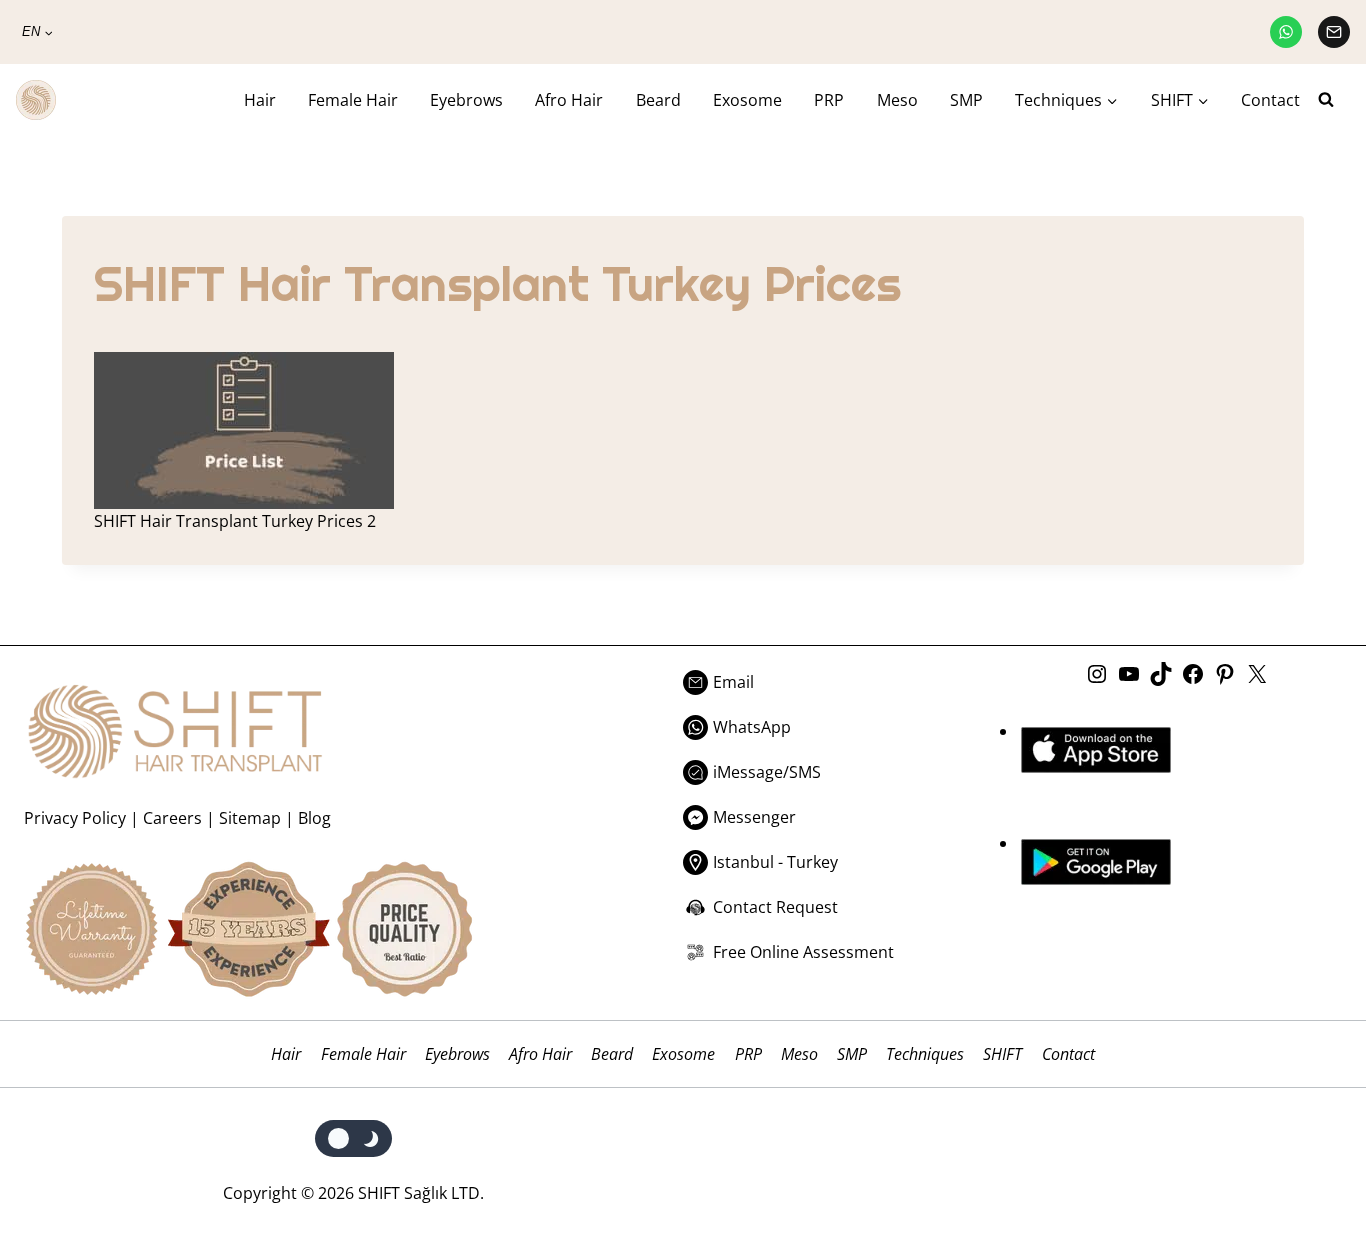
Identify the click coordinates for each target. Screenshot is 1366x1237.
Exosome (747, 100)
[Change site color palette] (353, 1138)
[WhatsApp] (1286, 32)
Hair (260, 100)
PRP (829, 100)
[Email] (1334, 32)
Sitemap (250, 818)
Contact (1270, 100)
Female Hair (353, 100)
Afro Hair (569, 100)
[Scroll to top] (1308, 1139)
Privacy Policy (75, 818)
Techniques (925, 1054)
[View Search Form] (1334, 100)
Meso (897, 100)
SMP (966, 100)
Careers (172, 818)
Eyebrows (466, 100)
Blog (314, 818)
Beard (658, 100)
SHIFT (1002, 1054)
